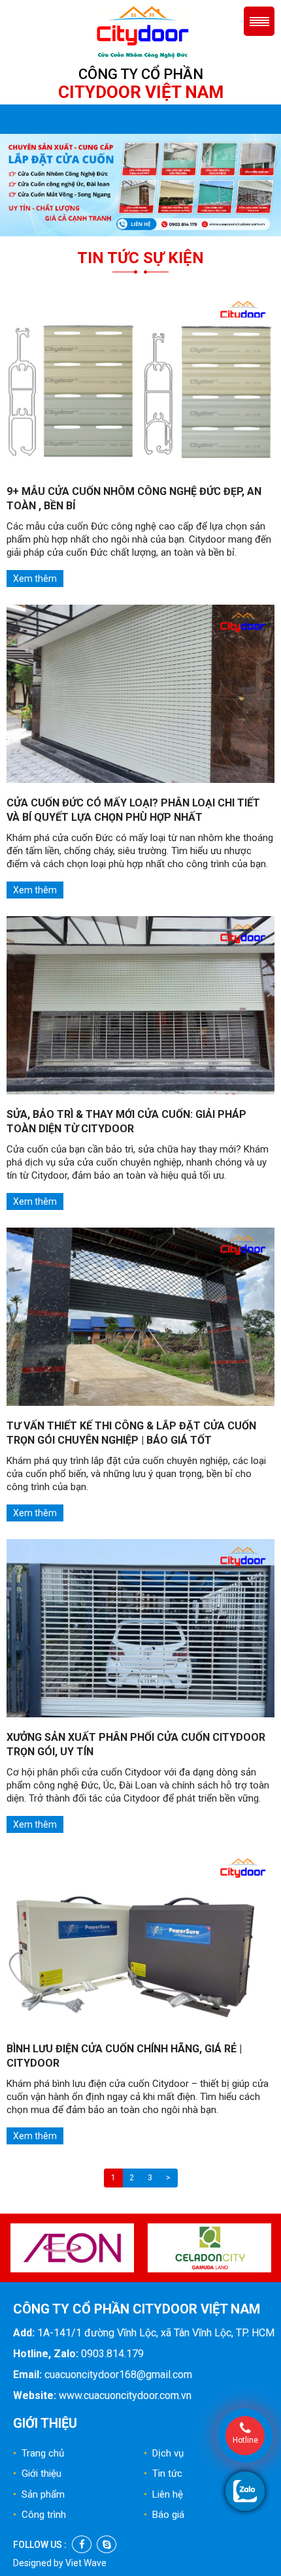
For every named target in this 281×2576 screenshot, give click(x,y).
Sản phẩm (39, 2494)
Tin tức (163, 2473)
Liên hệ (163, 2494)
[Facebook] (82, 2544)
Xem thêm (35, 579)
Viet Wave (86, 2563)
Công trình (40, 2515)
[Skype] (107, 2544)
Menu (259, 21)
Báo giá (164, 2515)
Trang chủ (39, 2453)
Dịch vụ (164, 2453)
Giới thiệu (37, 2473)
